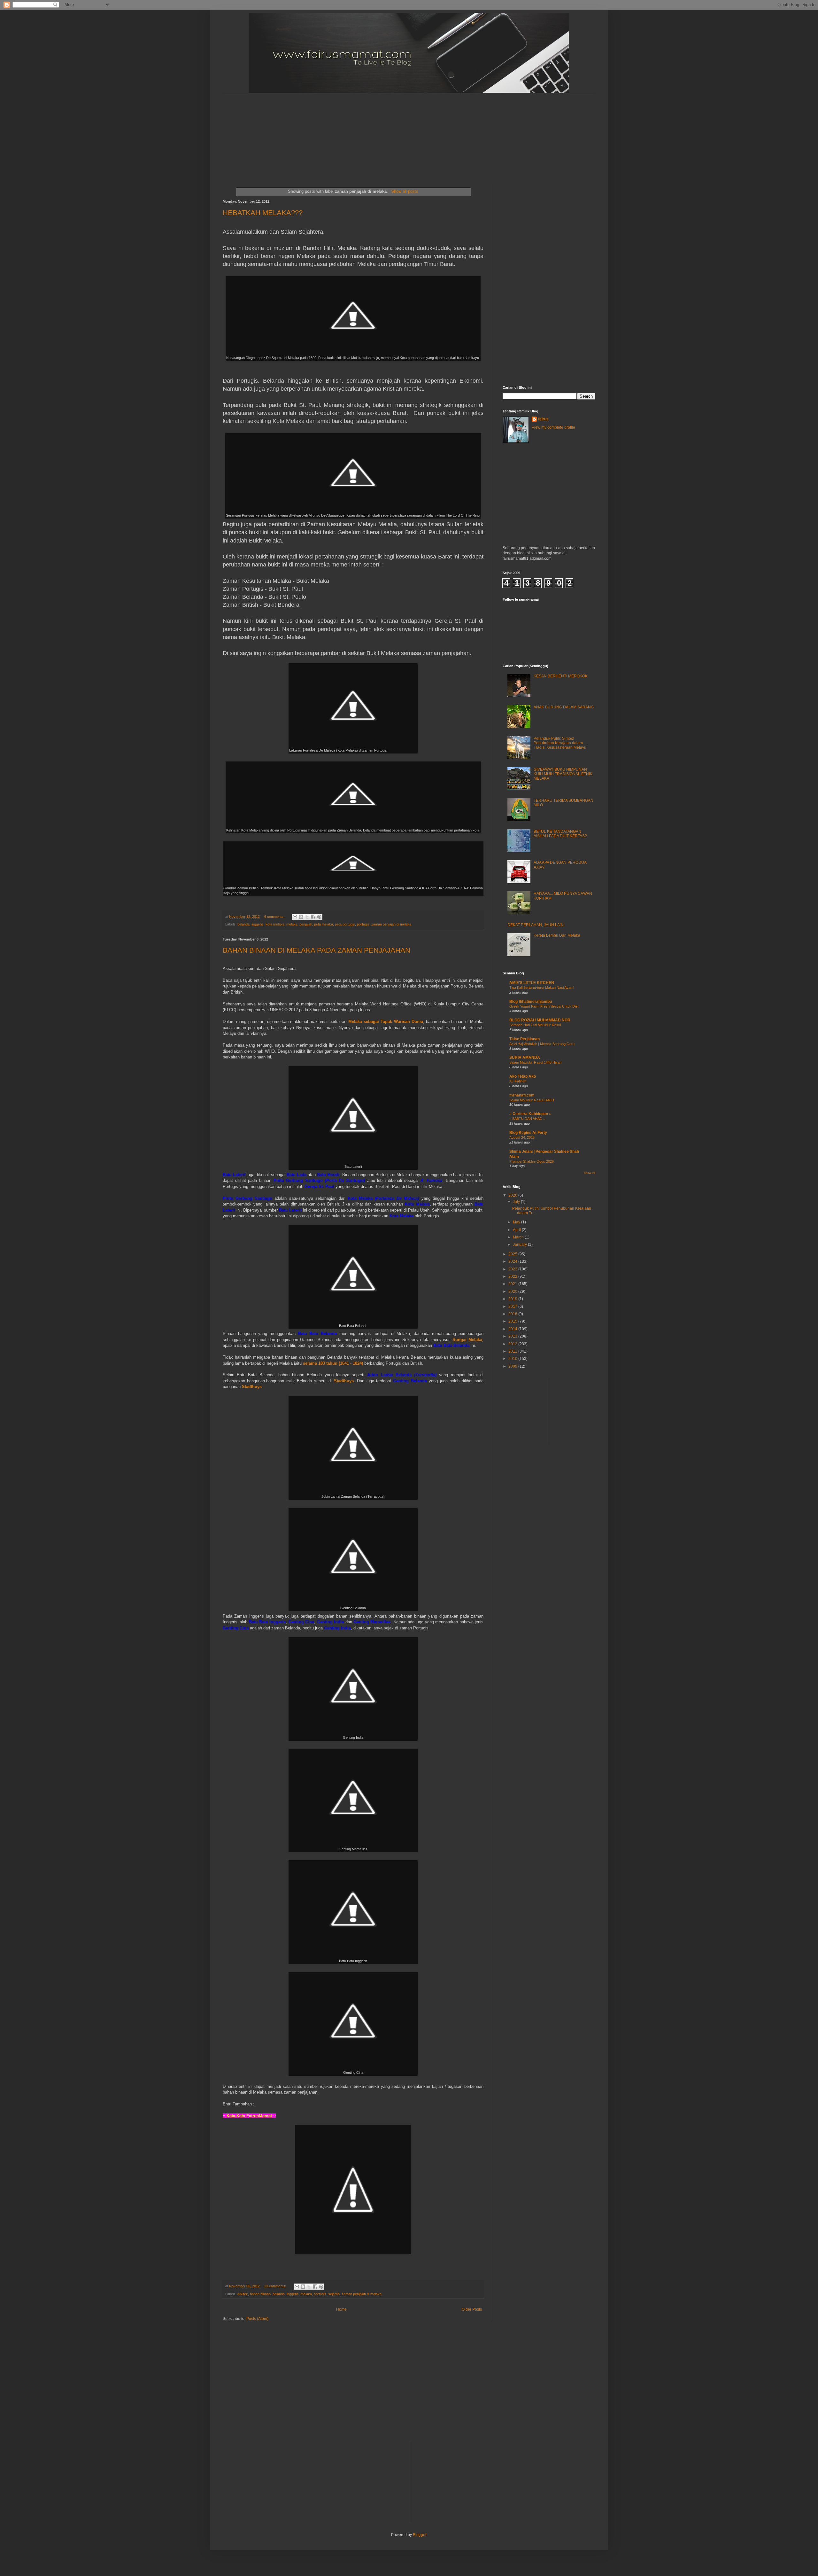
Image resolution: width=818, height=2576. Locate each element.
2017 (513, 1307)
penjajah (306, 924)
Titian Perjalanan (525, 1039)
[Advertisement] (378, 133)
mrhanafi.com (522, 1095)
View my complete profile (553, 427)
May (517, 1222)
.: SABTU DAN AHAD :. (527, 1119)
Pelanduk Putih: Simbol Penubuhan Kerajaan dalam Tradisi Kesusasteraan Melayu (560, 743)
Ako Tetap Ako (523, 1076)
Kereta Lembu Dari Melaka (557, 935)
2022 (513, 1276)
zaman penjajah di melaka (391, 924)
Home (341, 2309)
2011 (513, 1351)
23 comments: (276, 2286)
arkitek (243, 2294)
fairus (543, 419)
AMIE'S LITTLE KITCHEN (532, 983)
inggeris (258, 924)
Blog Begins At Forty (528, 1133)
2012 (513, 1344)
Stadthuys (344, 1381)
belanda (243, 924)
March (519, 1237)
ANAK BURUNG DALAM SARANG (564, 707)
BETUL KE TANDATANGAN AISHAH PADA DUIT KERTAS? (560, 834)
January (520, 1245)
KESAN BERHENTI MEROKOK (561, 676)
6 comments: (275, 917)
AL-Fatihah (518, 1081)
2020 (513, 1292)
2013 (513, 1336)
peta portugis (345, 924)
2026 (513, 1195)
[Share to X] (307, 917)
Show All (590, 1173)
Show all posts (405, 191)
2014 (513, 1329)
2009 (513, 1366)
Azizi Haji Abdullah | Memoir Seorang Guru (542, 1044)
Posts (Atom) (257, 2319)
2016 (513, 1314)
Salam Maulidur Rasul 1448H (532, 1100)
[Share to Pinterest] (319, 917)
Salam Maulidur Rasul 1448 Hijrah (535, 1062)
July (517, 1202)
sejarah (334, 2294)
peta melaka (324, 924)
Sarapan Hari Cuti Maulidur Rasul (535, 1025)
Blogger (420, 2535)
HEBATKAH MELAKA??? (263, 213)
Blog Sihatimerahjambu (531, 1002)
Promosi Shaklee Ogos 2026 (532, 1161)
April (517, 1230)
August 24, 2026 (522, 1137)
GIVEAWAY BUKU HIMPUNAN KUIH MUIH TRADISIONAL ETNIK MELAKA (563, 774)
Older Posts (472, 2309)
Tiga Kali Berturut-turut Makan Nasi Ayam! (542, 987)
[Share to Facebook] (313, 917)
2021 (513, 1284)
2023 (513, 1269)
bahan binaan (260, 2294)
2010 (513, 1359)
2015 (513, 1321)
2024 (513, 1261)
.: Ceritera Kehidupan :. (530, 1114)
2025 (513, 1254)
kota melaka (275, 924)
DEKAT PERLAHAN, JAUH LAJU (536, 925)
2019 (513, 1299)
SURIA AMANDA (525, 1058)
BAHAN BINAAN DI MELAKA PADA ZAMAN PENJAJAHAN (316, 950)
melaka (292, 924)
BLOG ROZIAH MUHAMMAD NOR (540, 1020)
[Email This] (295, 917)
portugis (363, 924)
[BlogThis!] (301, 917)
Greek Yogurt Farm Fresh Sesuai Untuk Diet (544, 1006)
